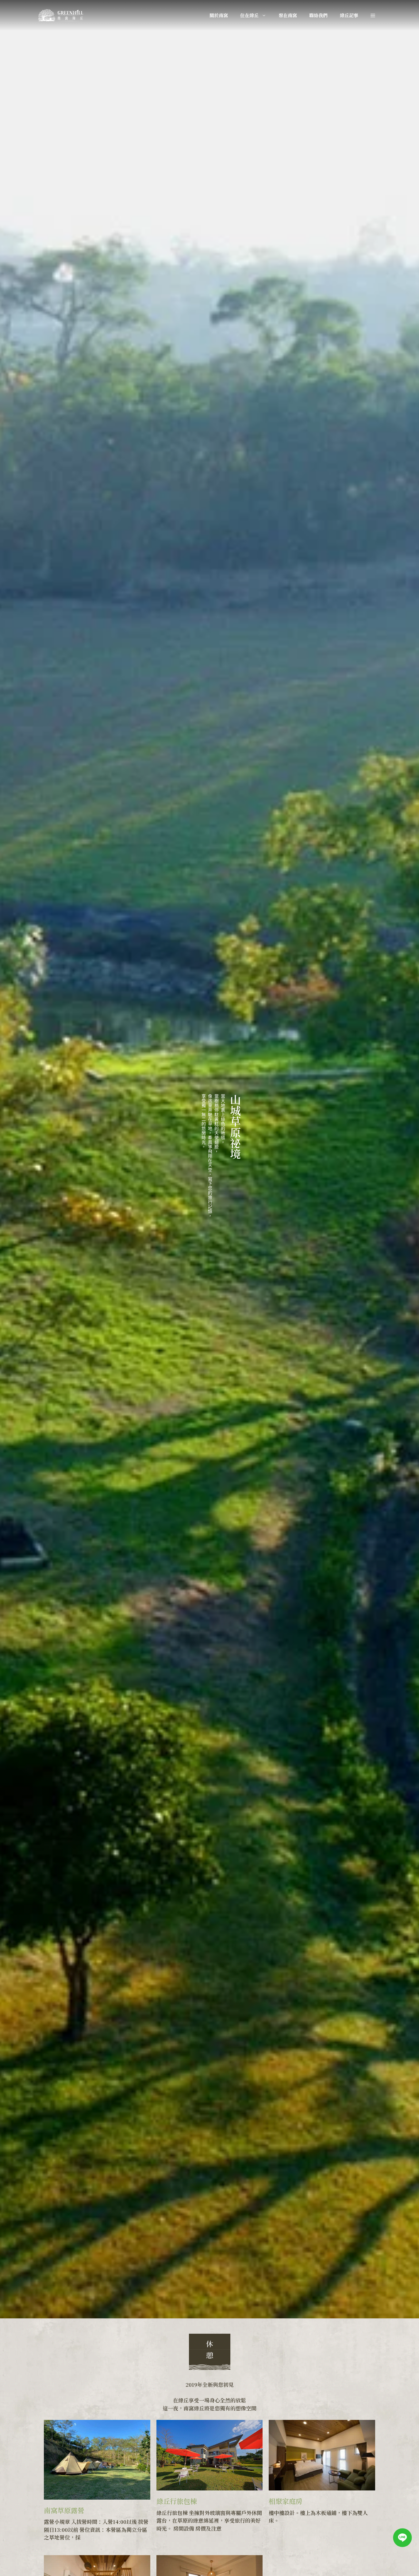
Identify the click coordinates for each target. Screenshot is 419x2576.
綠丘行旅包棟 (177, 2501)
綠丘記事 (349, 15)
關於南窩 (219, 15)
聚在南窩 (288, 15)
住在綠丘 (249, 15)
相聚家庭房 (286, 2501)
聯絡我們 (318, 15)
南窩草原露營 (64, 2510)
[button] (373, 15)
